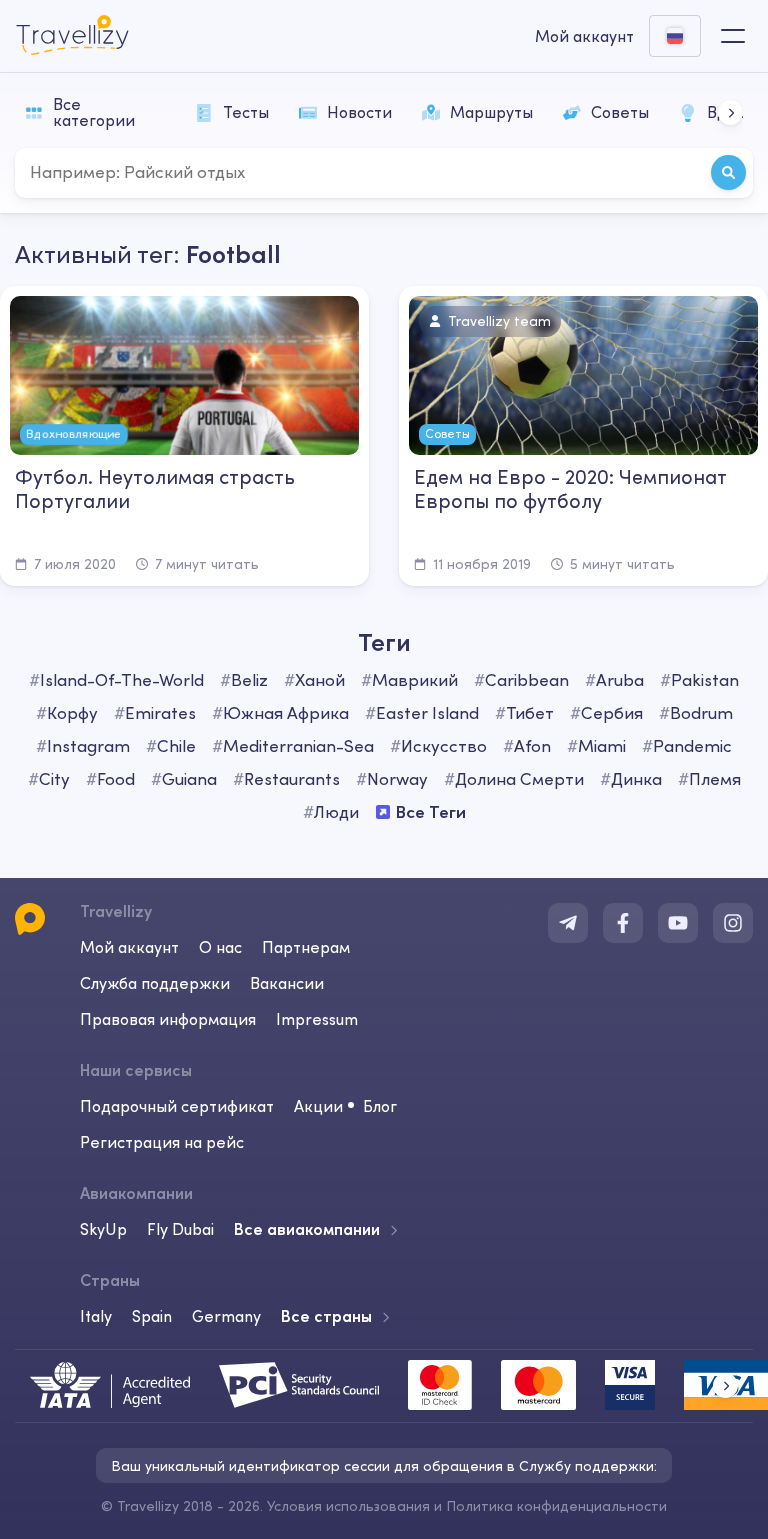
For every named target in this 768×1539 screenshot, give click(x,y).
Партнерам (306, 947)
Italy (96, 1316)
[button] (730, 112)
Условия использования (348, 1506)
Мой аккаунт (129, 947)
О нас (220, 947)
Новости (359, 112)
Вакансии (287, 983)
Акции (318, 1106)
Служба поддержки (155, 983)
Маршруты (491, 112)
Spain (152, 1316)
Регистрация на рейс (162, 1142)
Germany (226, 1316)
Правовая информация (168, 1019)
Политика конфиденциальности (556, 1506)
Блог (380, 1106)
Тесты (246, 112)
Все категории (94, 112)
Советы (620, 112)
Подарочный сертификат (177, 1106)
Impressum (317, 1019)
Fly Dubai (180, 1229)
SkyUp (103, 1229)
